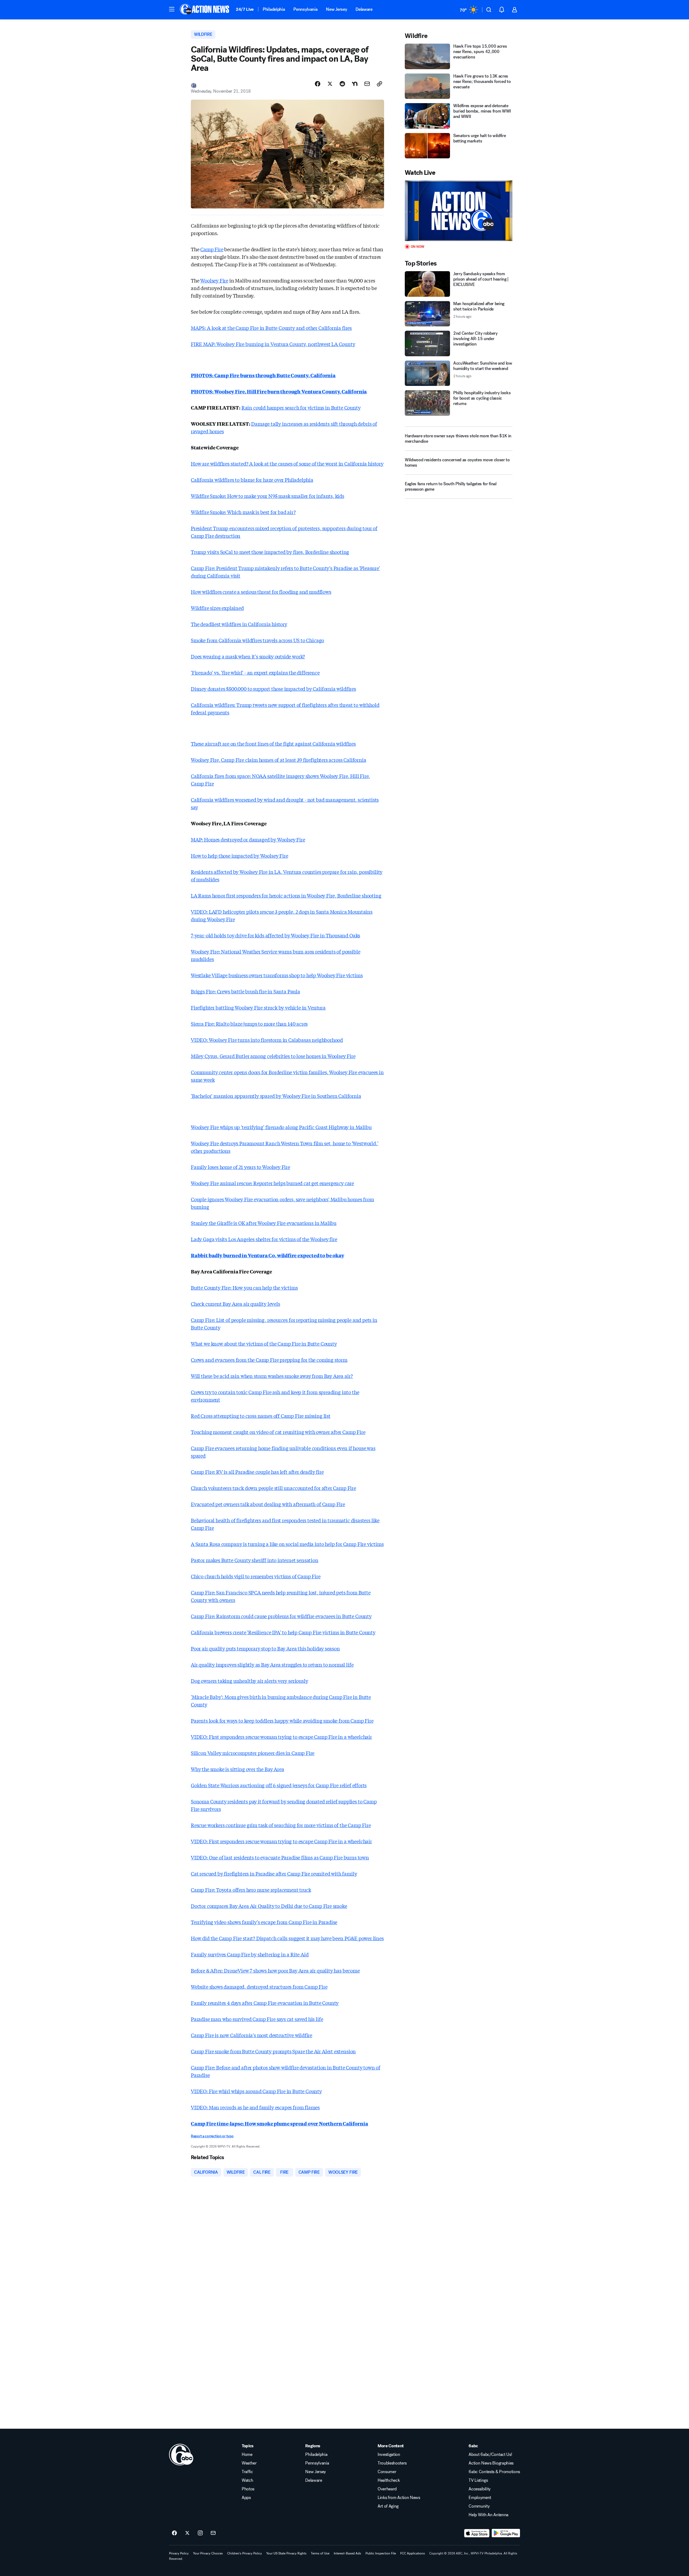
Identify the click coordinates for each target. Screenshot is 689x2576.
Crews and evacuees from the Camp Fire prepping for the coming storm (269, 1360)
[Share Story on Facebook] (318, 84)
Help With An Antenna (488, 2515)
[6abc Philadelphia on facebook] (174, 2533)
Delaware (364, 9)
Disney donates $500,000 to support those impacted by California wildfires (273, 689)
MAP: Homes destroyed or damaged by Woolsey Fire (248, 839)
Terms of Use (320, 2553)
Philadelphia (274, 9)
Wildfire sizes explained (217, 608)
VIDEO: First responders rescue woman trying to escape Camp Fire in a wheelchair (281, 1737)
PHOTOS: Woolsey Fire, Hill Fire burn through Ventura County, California (279, 391)
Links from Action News (399, 2498)
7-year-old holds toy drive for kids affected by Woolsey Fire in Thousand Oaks (275, 935)
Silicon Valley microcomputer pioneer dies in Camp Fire (253, 1753)
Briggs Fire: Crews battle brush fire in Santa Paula (245, 991)
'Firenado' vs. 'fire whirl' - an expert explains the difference (255, 672)
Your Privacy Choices (208, 2553)
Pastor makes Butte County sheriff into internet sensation (255, 1560)
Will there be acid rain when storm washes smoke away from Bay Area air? (272, 1376)
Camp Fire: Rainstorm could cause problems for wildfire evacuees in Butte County (281, 1616)
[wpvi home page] (181, 2455)
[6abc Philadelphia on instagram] (200, 2533)
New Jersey (336, 9)
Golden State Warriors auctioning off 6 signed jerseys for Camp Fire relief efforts (279, 1785)
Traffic (247, 2472)
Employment (480, 2498)
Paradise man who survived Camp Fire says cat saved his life (257, 2019)
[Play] (459, 211)
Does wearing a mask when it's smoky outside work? (248, 656)
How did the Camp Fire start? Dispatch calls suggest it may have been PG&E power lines (287, 1938)
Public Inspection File (381, 2553)
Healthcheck (389, 2480)
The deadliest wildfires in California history (239, 624)
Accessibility (480, 2489)
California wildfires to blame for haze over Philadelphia (252, 480)
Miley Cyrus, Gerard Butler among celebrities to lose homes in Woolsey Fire (273, 1056)
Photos (248, 2489)
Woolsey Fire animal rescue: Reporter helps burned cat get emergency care (272, 1183)
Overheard (387, 2489)
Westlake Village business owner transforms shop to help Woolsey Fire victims (277, 975)
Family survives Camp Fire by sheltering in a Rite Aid (250, 1954)
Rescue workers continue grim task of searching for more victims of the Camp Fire (281, 1825)
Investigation (389, 2455)
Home (247, 2455)
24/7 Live (245, 9)
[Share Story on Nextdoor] (355, 84)
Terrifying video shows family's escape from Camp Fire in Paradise (264, 1922)
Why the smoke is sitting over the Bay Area (237, 1769)
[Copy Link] (379, 84)
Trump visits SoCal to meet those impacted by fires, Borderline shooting (270, 552)
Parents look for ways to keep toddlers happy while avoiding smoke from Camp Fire (282, 1720)
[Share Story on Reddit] (342, 84)
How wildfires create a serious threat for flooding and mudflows (261, 592)
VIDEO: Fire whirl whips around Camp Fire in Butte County (256, 2091)
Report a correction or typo (212, 2136)
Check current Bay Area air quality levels (235, 1304)
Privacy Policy (179, 2553)
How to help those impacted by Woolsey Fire (239, 856)
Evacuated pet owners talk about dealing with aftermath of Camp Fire (268, 1504)
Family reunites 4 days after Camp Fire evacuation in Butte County (265, 2003)
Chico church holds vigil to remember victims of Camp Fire (256, 1576)
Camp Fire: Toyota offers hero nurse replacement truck (251, 1890)
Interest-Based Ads (347, 2553)
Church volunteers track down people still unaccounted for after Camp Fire (273, 1488)
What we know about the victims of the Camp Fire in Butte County (264, 1343)
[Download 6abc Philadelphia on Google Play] (506, 2533)
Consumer (387, 2472)
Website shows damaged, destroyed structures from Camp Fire (259, 1987)
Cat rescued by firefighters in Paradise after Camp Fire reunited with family (274, 1873)
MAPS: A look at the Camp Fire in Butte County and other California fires (271, 328)
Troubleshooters (392, 2463)
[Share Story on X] (330, 84)
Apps (246, 2498)
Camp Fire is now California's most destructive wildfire (252, 2035)
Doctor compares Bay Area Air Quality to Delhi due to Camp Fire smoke (269, 1906)
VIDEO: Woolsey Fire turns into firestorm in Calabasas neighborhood (267, 1040)
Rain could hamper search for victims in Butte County (301, 407)
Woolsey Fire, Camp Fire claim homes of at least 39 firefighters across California (278, 760)
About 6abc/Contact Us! (490, 2455)
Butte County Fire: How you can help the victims (244, 1287)
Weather (249, 2463)
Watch (247, 2480)
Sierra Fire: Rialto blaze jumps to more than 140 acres (249, 1024)
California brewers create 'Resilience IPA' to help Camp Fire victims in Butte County (283, 1632)
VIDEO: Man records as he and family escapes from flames (255, 2107)
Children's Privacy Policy (245, 2553)
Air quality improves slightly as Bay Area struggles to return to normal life (272, 1664)
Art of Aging (388, 2506)
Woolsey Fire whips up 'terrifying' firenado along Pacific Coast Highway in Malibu (281, 1127)
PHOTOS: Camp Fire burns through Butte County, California (263, 375)
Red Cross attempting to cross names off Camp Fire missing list (261, 1416)
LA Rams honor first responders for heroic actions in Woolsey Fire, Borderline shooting (286, 895)
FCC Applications (413, 2553)
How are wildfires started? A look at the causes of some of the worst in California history (287, 463)
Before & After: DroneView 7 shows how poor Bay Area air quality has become (275, 1970)
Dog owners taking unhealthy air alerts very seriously (249, 1681)
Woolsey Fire (214, 280)
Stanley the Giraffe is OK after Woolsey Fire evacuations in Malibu (264, 1223)
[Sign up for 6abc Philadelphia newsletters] (213, 2533)
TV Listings (478, 2480)
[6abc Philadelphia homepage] (205, 10)
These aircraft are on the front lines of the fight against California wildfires (273, 744)
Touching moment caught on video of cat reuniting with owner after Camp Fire (278, 1432)
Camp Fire (212, 249)
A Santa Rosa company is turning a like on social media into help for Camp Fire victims (287, 1544)
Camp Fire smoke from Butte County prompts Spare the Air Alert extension (273, 2051)
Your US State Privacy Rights (286, 2553)
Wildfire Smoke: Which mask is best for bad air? (243, 512)
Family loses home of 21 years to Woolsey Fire (240, 1167)
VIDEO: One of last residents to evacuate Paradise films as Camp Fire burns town (280, 1857)
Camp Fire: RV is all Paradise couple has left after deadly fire (257, 1472)
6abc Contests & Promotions (494, 2472)
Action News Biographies (491, 2463)
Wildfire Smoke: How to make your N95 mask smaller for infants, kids (268, 496)
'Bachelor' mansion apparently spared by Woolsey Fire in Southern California (276, 1096)
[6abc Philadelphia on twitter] (187, 2533)
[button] (172, 9)
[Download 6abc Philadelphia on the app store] (477, 2533)
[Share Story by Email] (367, 84)
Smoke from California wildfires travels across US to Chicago (257, 640)
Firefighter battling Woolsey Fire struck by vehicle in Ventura (258, 1007)
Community (479, 2506)
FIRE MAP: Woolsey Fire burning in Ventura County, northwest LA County (273, 344)
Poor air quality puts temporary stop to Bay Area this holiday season (265, 1648)
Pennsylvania (305, 9)
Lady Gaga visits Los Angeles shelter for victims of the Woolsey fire (264, 1239)
